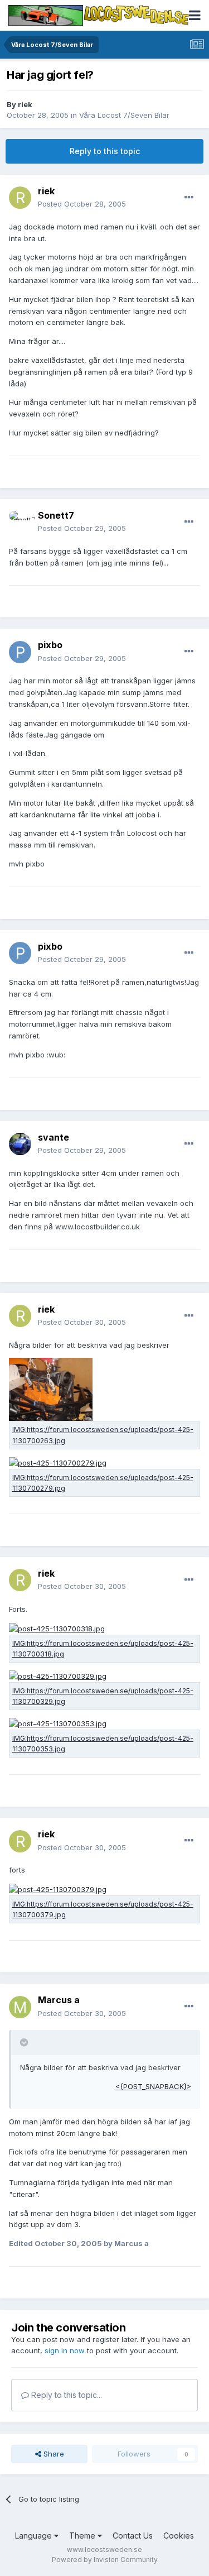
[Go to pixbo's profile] (20, 652)
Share (53, 2454)
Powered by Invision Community (105, 2560)
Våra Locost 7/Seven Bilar (124, 115)
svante (54, 1137)
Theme (83, 2536)
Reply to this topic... (65, 2395)
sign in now (65, 2350)
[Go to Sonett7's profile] (20, 522)
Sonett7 (56, 515)
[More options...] (189, 198)
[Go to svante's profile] (20, 1144)
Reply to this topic (105, 151)
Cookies (179, 2536)
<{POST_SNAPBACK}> (153, 2086)
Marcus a (59, 2000)
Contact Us (133, 2536)
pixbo (50, 645)
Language (35, 2536)
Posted (82, 204)
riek (25, 104)
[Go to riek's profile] (20, 198)
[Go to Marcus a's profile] (20, 2007)
